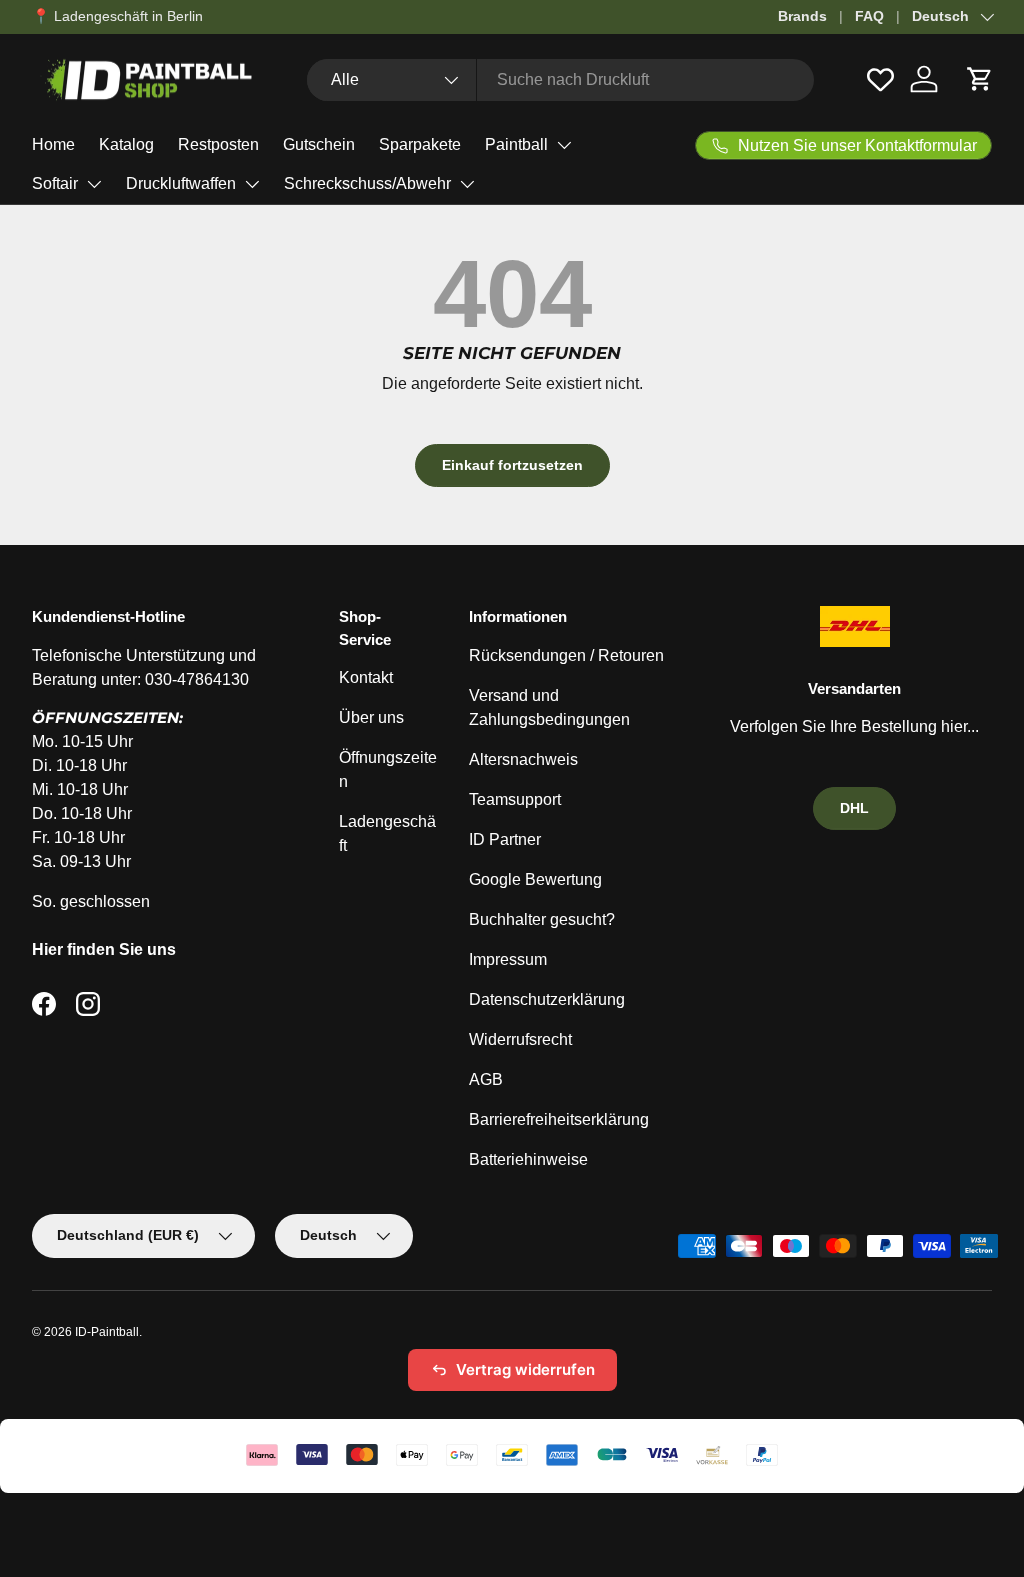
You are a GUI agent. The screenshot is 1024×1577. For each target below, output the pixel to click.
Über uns (371, 717)
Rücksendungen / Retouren (566, 655)
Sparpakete (420, 144)
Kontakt (366, 677)
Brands (802, 16)
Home (53, 144)
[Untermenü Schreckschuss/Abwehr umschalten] (467, 184)
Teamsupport (515, 799)
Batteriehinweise (528, 1159)
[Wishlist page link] (880, 79)
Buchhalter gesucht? (542, 919)
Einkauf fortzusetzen (512, 465)
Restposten (218, 144)
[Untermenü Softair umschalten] (94, 184)
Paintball (516, 144)
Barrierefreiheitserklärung (559, 1119)
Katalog (126, 144)
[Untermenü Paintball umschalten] (564, 145)
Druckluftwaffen (181, 183)
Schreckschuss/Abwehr (367, 183)
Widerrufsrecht (520, 1039)
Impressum (508, 959)
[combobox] (560, 80)
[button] (980, 79)
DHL (854, 808)
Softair (55, 183)
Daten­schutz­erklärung (547, 999)
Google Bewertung (535, 879)
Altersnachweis (523, 759)
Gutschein (319, 144)
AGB (486, 1079)
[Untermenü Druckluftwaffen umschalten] (252, 184)
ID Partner (505, 839)
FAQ (869, 16)
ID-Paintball (107, 1332)
